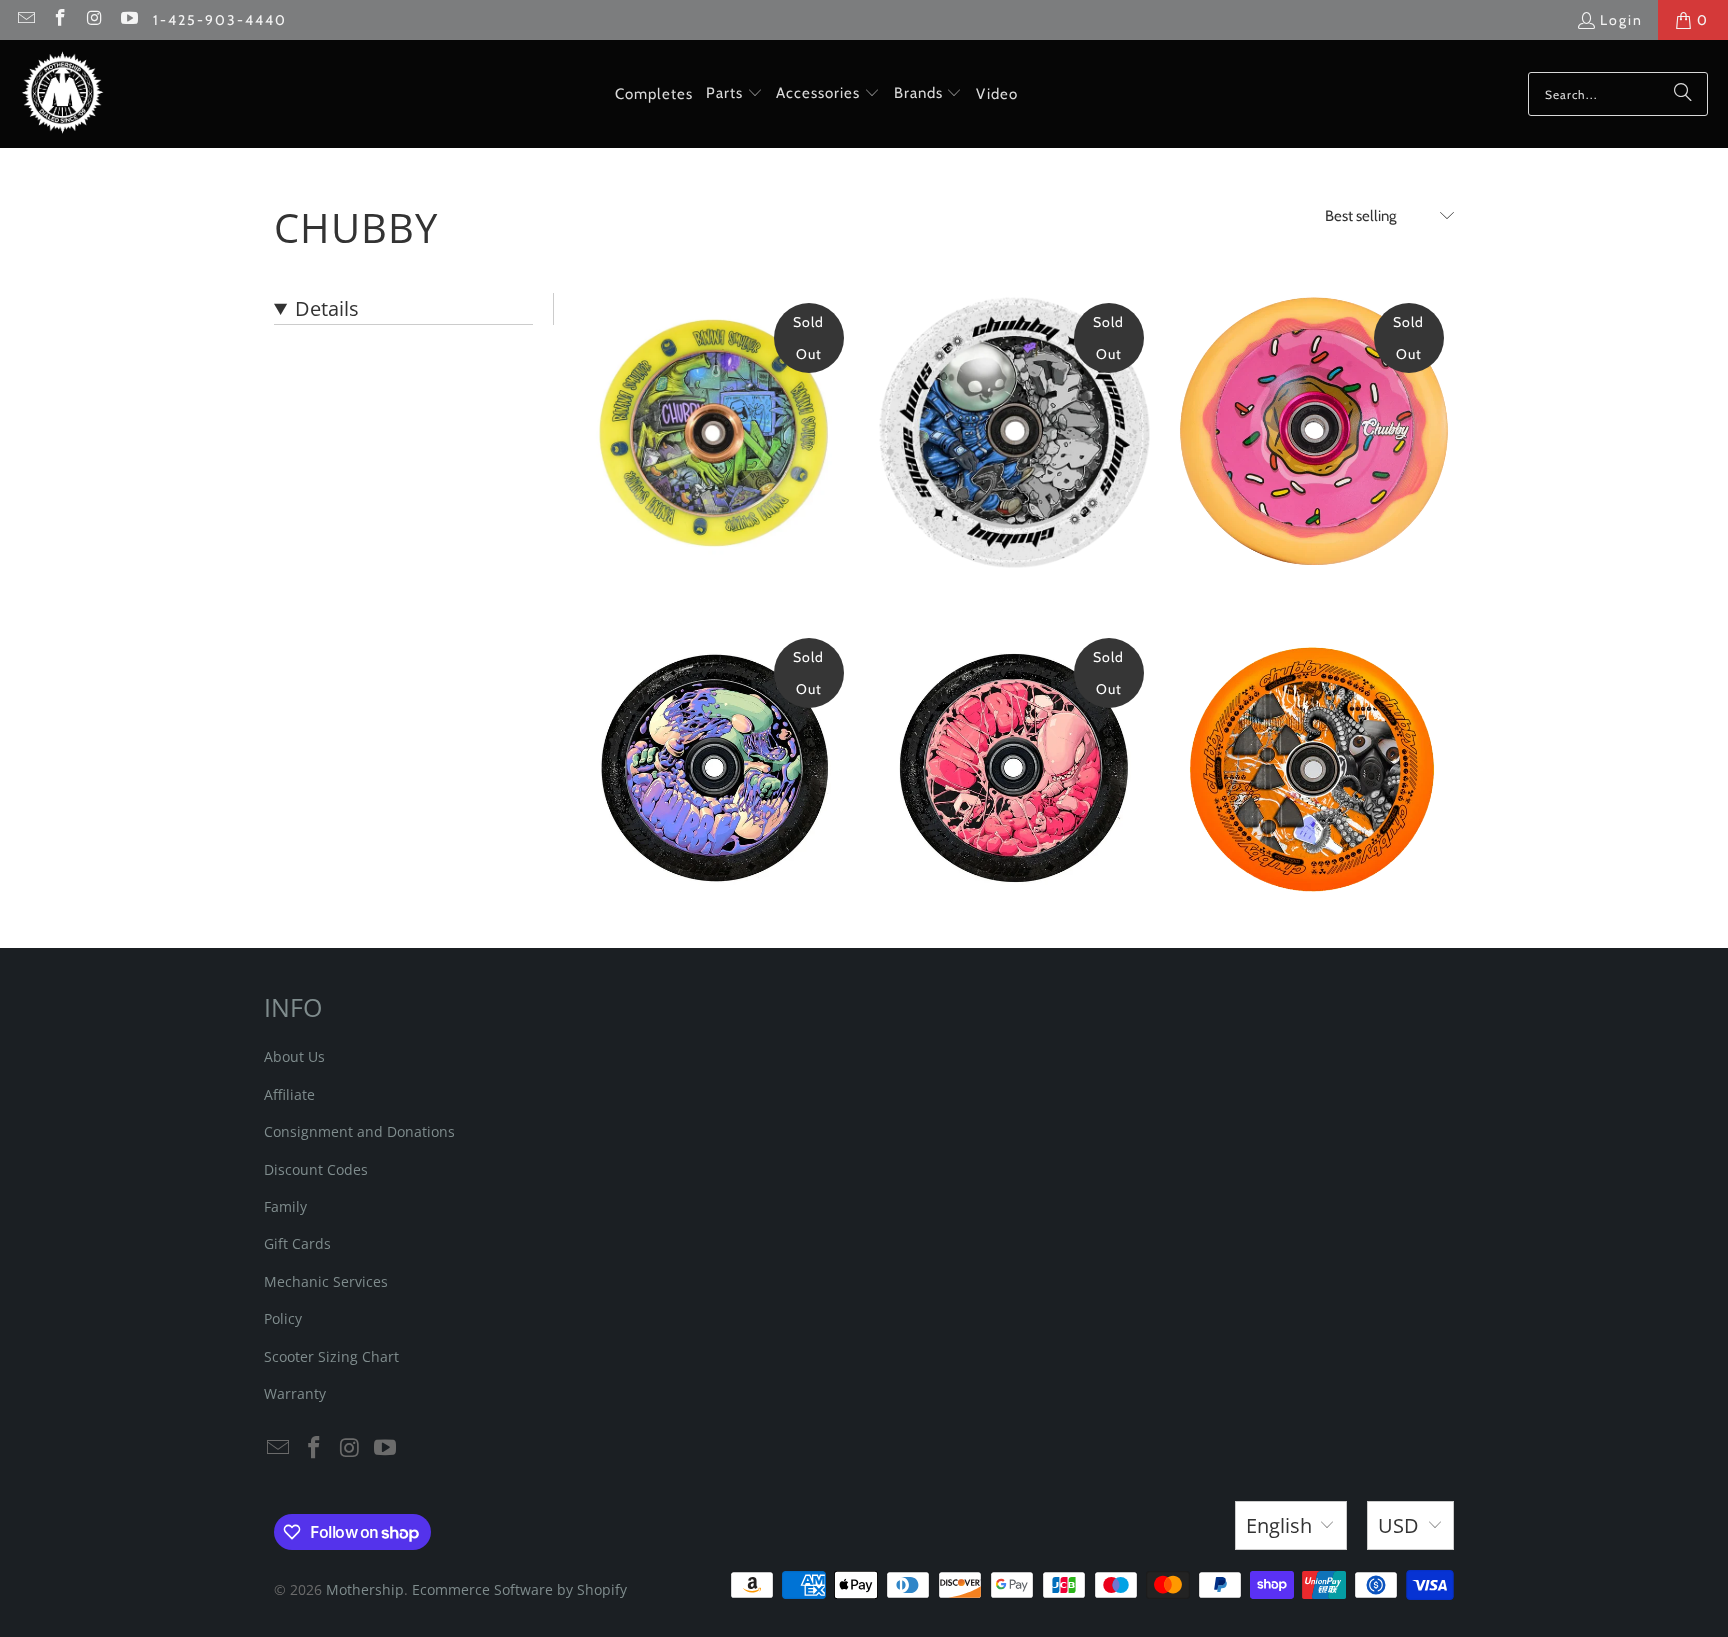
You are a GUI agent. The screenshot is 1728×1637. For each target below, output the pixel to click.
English (1279, 1525)
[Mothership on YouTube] (129, 20)
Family (285, 1206)
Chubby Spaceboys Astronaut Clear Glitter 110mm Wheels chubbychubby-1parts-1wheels (1014, 433)
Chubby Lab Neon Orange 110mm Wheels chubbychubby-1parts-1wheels (1314, 768)
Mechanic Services (326, 1281)
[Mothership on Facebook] (60, 20)
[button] (734, 94)
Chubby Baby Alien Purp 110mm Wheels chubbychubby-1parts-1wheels (714, 768)
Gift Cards (297, 1243)
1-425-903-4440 (220, 20)
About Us (294, 1056)
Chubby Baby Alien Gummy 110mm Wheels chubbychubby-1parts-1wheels (1014, 768)
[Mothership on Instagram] (94, 20)
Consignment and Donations (359, 1131)
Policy (283, 1318)
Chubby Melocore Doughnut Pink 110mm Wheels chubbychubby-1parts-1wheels (1314, 433)
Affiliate (289, 1094)
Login (1621, 20)
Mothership (365, 1589)
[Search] (1683, 94)
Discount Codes (316, 1169)
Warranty (295, 1393)
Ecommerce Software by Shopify (519, 1589)
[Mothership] (62, 94)
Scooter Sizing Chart (331, 1356)
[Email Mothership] (25, 20)
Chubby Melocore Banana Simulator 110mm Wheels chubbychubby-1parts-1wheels (714, 433)
